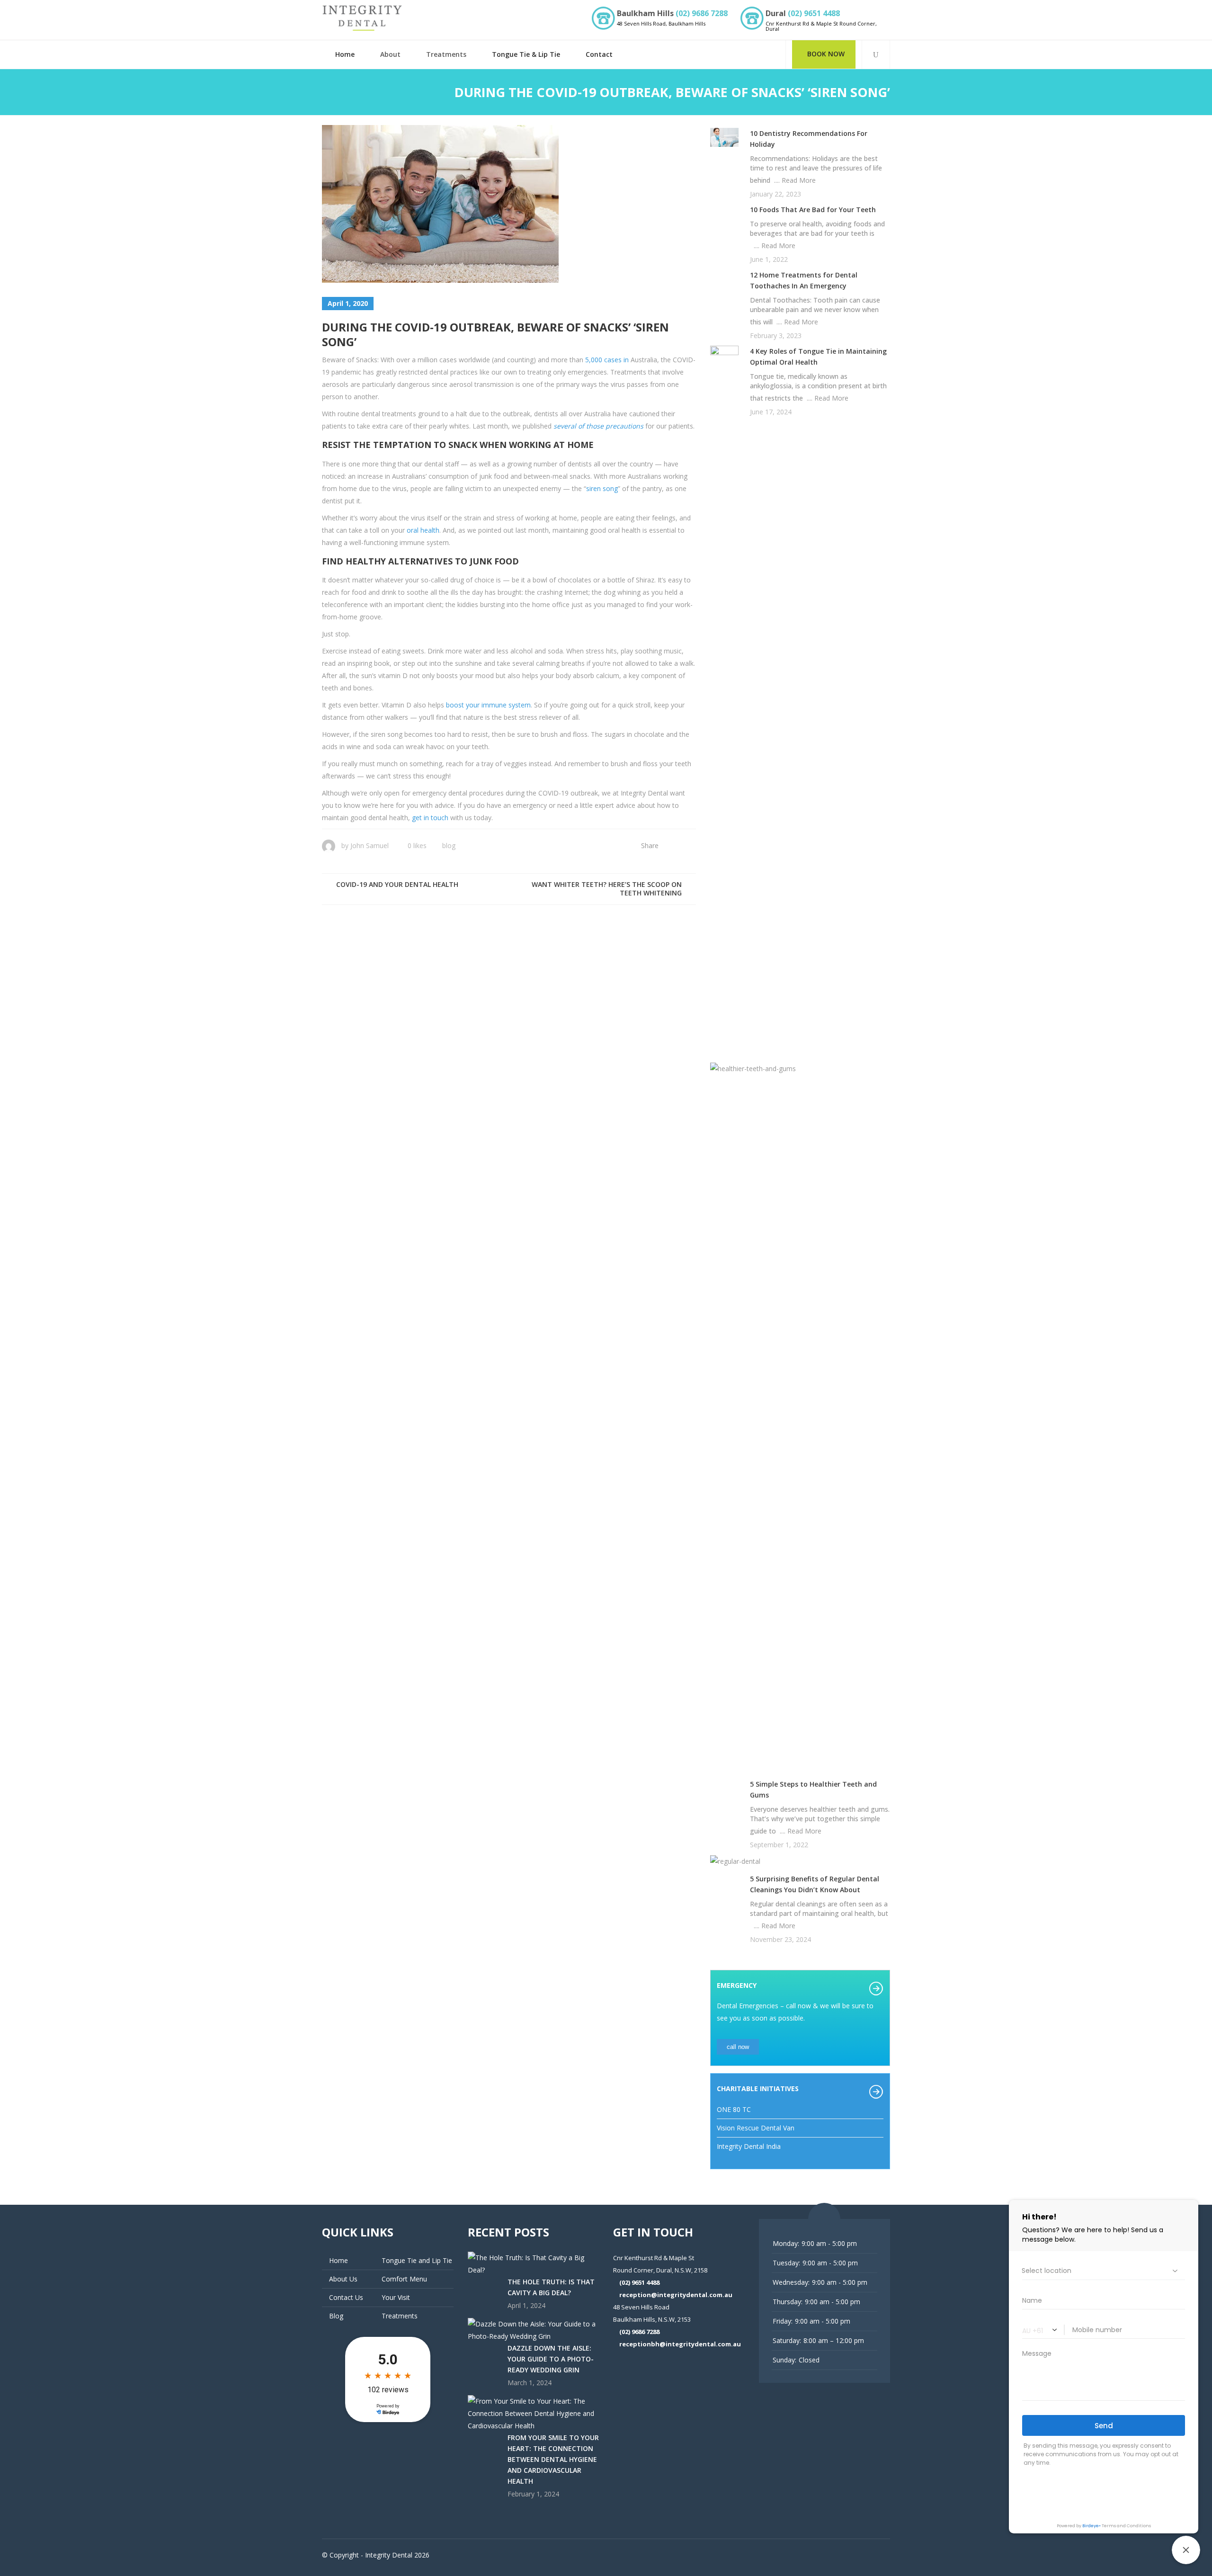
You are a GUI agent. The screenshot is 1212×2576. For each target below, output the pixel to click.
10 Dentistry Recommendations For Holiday (809, 139)
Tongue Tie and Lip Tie (417, 2260)
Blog (449, 845)
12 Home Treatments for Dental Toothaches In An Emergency (804, 280)
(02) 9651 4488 (814, 13)
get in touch (430, 818)
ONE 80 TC (734, 2109)
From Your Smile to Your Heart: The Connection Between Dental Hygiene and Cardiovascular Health (553, 2459)
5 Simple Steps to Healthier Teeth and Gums (813, 1789)
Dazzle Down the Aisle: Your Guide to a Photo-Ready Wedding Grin (551, 2359)
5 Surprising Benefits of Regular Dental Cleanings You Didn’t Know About (815, 1884)
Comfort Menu (404, 2279)
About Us (343, 2279)
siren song (602, 488)
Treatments (400, 2316)
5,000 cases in (607, 360)
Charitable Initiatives (758, 2089)
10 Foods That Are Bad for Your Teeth (813, 210)
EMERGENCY (737, 1985)
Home (339, 2260)
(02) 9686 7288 (702, 13)
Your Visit (396, 2297)
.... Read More (793, 180)
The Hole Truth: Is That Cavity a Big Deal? (551, 2287)
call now (738, 2047)
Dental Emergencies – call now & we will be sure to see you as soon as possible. (795, 2012)
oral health (423, 530)
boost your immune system (488, 705)
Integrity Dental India (749, 2146)
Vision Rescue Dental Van (756, 2128)
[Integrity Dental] (362, 18)
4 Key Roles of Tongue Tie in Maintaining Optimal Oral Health (818, 357)
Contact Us (346, 2297)
